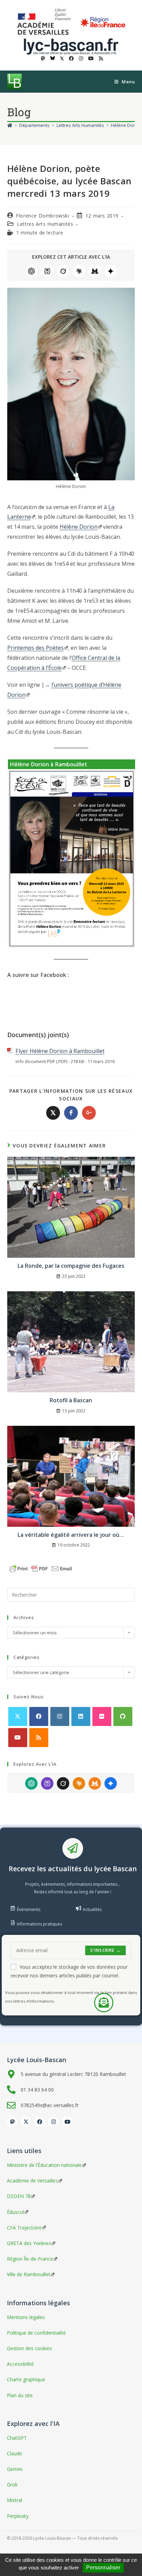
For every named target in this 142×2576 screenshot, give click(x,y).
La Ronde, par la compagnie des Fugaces (71, 1266)
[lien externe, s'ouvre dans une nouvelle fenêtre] (45, 22)
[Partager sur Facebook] (71, 1113)
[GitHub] (123, 1716)
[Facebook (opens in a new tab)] (71, 58)
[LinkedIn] (81, 1716)
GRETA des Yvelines (29, 2243)
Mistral (95, 271)
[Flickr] (102, 1716)
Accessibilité (20, 2364)
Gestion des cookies (29, 2348)
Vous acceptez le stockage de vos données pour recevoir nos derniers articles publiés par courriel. (69, 1971)
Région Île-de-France (30, 2259)
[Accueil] (10, 125)
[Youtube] (18, 1738)
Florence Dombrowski (42, 216)
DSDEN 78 (19, 2196)
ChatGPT (31, 271)
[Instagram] (60, 1716)
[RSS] (39, 1738)
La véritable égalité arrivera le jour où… (71, 1535)
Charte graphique (26, 2379)
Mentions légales (26, 2317)
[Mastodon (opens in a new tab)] (43, 58)
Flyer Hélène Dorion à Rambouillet (60, 1051)
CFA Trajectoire (24, 2228)
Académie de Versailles (32, 2181)
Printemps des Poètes (35, 648)
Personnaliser (103, 2568)
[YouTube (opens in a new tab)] (91, 58)
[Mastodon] (12, 2122)
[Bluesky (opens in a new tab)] (53, 58)
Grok (63, 271)
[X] (18, 1716)
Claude (79, 271)
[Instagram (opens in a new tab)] (81, 58)
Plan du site (20, 2395)
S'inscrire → (105, 1950)
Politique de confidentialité (36, 2333)
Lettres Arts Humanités (45, 224)
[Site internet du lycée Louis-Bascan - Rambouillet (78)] (71, 46)
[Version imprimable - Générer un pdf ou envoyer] (41, 1568)
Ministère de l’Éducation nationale (44, 2165)
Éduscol (16, 2212)
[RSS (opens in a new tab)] (100, 58)
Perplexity (47, 271)
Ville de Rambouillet (29, 2274)
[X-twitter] (26, 2122)
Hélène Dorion (79, 527)
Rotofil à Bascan (71, 1400)
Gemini (111, 271)
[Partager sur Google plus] (89, 1113)
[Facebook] (39, 1716)
